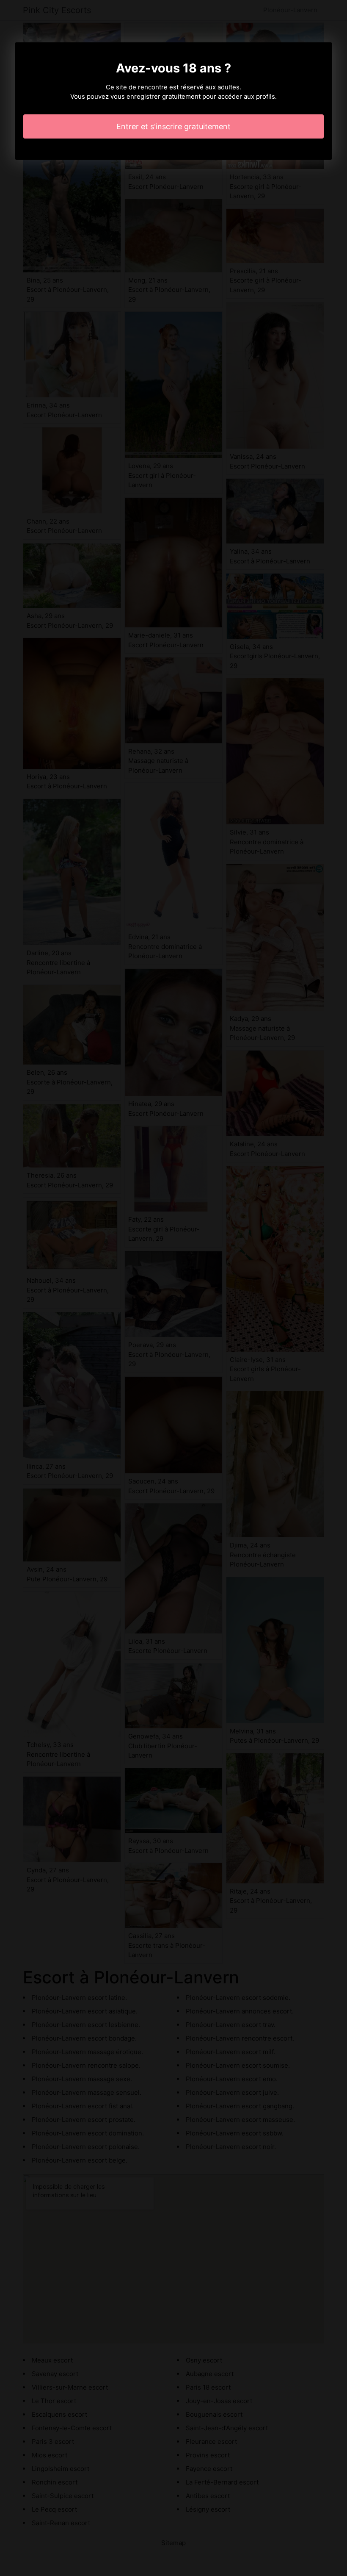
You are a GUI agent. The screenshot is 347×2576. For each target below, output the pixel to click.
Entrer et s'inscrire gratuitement (173, 126)
